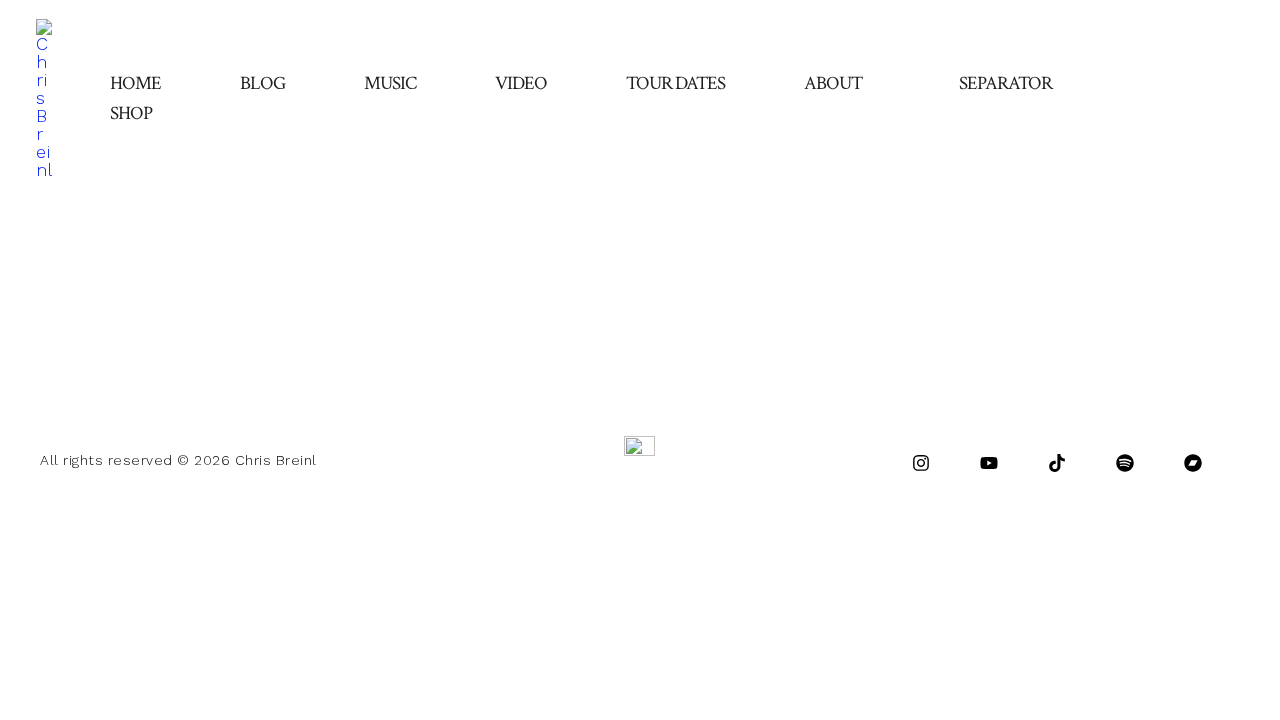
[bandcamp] (1193, 463)
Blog (262, 83)
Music (390, 83)
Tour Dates (675, 83)
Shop (131, 113)
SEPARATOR (1005, 83)
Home (135, 83)
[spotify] (1125, 463)
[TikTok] (1057, 463)
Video (521, 83)
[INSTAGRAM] (921, 463)
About (833, 83)
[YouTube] (989, 463)
